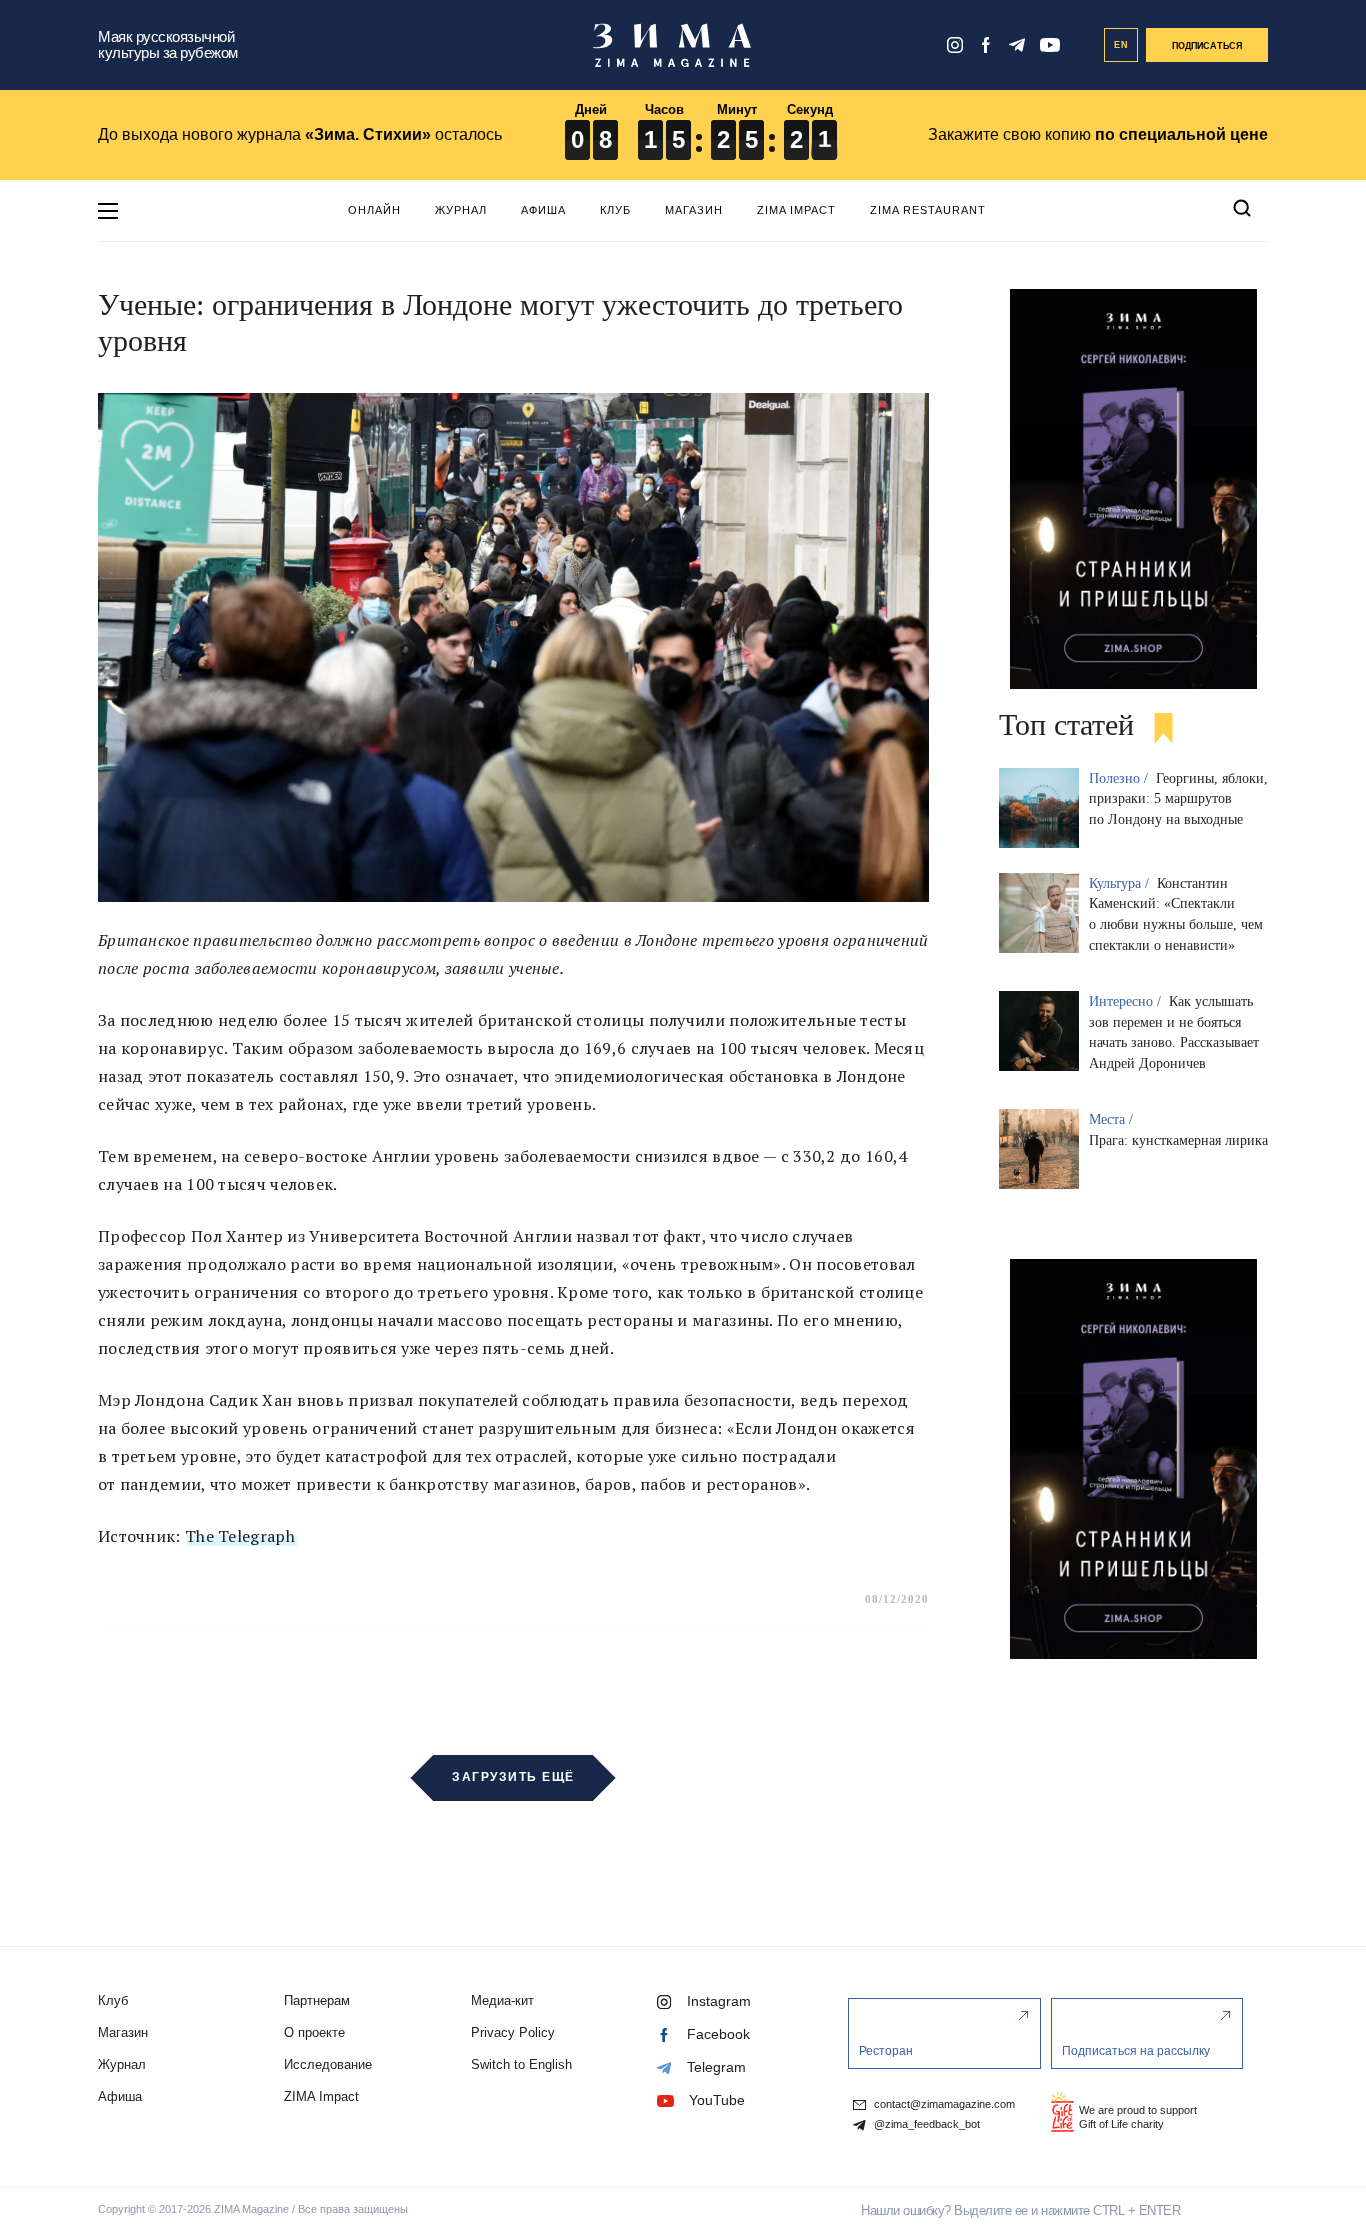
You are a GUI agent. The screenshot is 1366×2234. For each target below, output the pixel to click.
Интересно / (1127, 1001)
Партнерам (317, 2000)
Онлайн (374, 210)
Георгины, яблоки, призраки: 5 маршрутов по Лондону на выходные (1178, 799)
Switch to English (521, 2064)
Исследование (328, 2064)
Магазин (694, 210)
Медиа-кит (502, 2000)
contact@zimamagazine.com (943, 2104)
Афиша (543, 210)
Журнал (461, 210)
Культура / (1121, 883)
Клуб (615, 210)
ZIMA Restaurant (928, 210)
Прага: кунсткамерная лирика (1178, 1140)
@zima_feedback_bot (925, 2124)
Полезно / (1120, 778)
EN (1121, 45)
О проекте (314, 2032)
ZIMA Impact (796, 210)
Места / (1113, 1119)
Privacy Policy (513, 2032)
